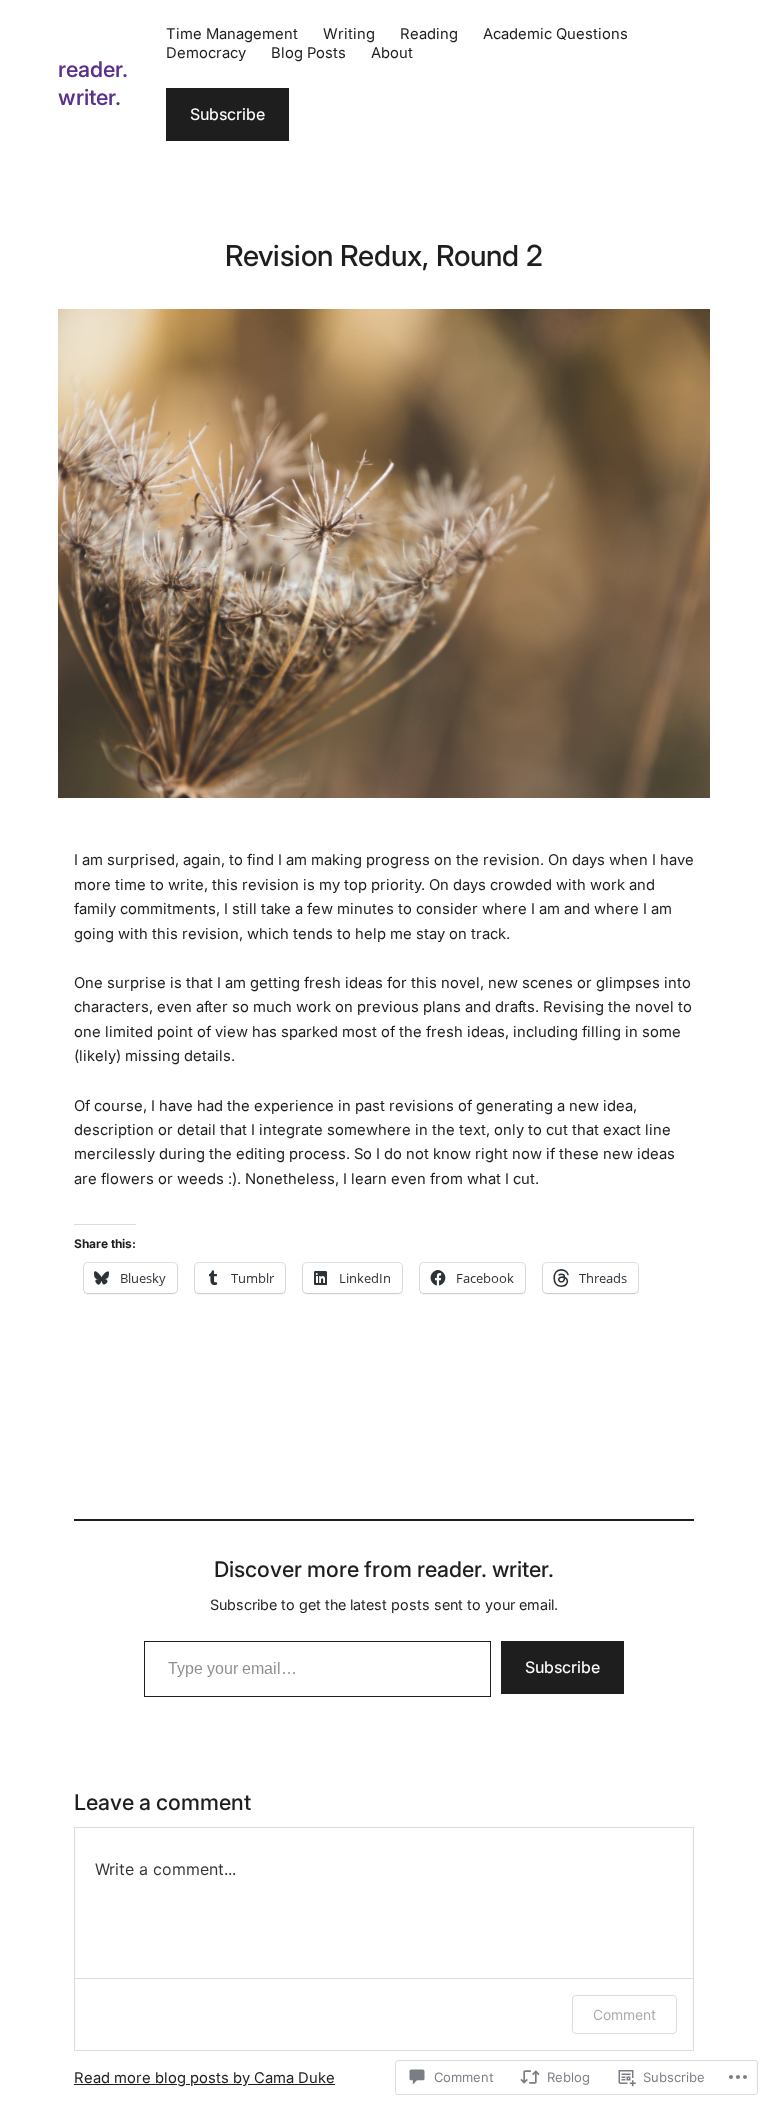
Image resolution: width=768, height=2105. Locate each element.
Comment (624, 2014)
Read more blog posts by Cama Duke (204, 2078)
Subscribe (227, 114)
